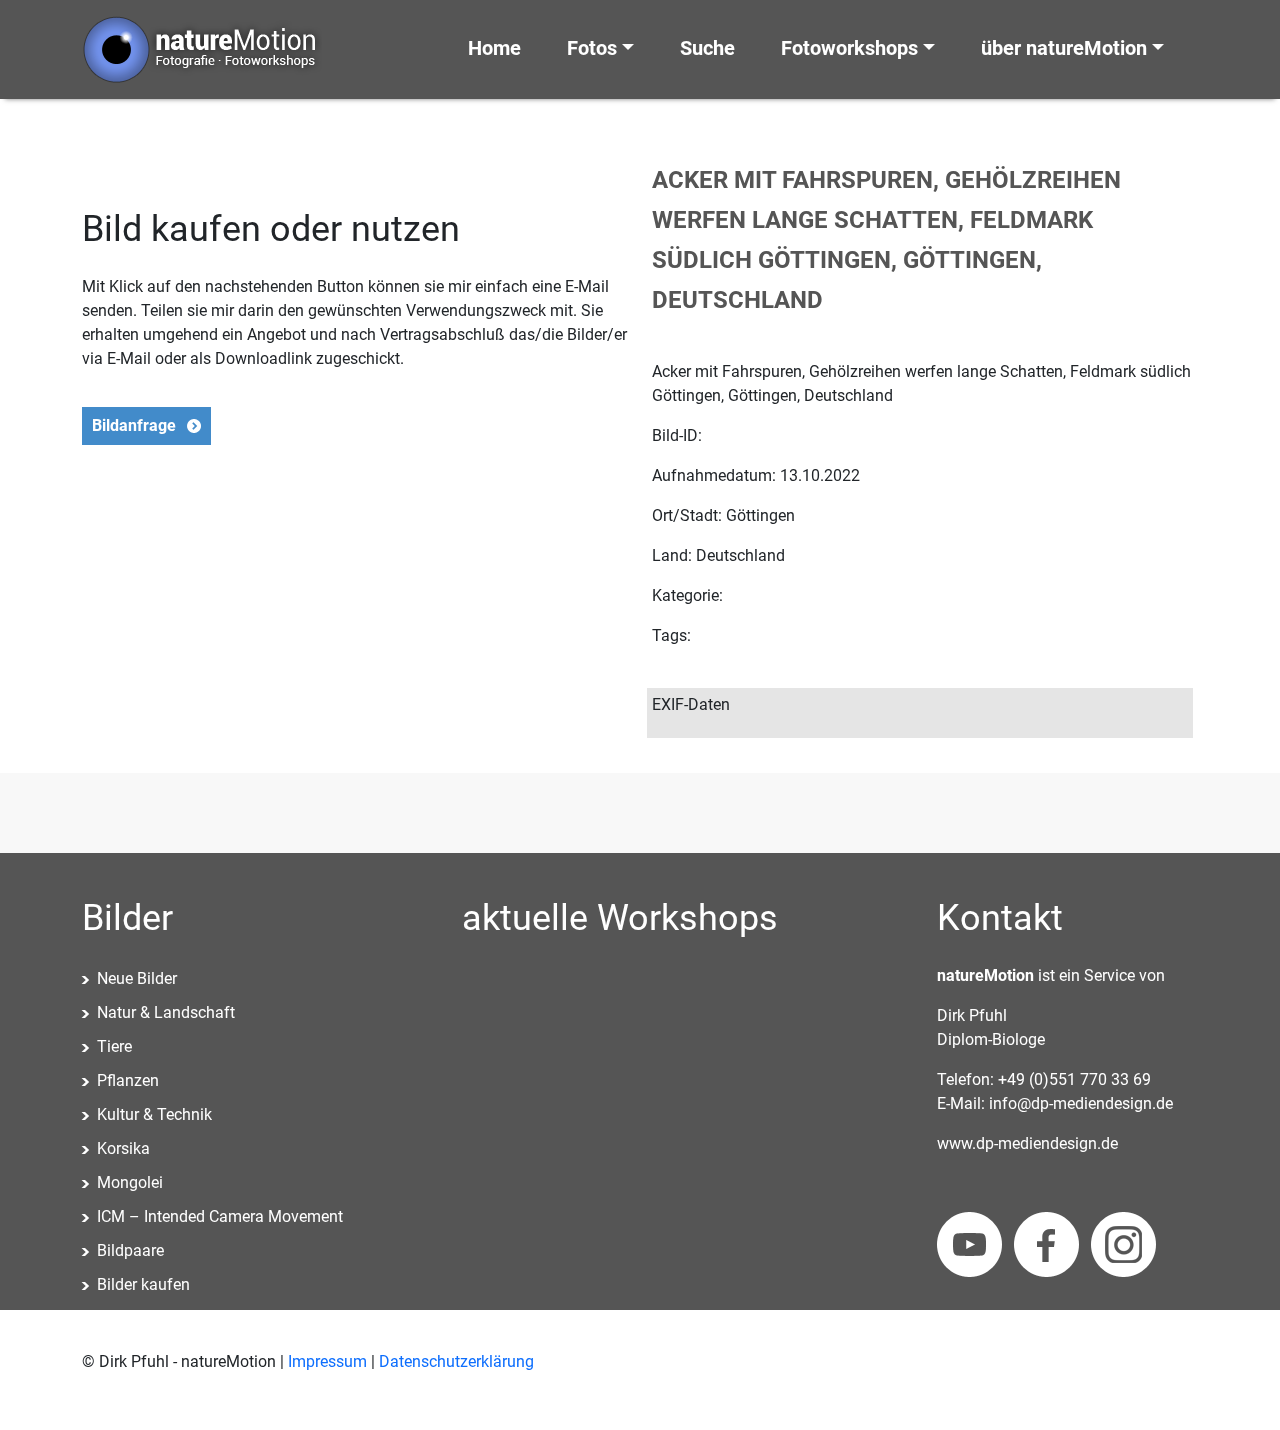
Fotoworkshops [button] (849, 48)
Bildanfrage (134, 425)
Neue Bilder (137, 978)
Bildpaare (130, 1250)
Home (494, 48)
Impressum (327, 1361)
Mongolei (130, 1182)
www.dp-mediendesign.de (1027, 1143)
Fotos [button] (592, 48)
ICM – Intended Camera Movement (220, 1216)
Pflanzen (128, 1080)
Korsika (123, 1148)
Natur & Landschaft (166, 1012)
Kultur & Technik (154, 1114)
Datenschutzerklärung (456, 1361)
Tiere (114, 1046)
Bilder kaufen (143, 1284)
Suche (707, 48)
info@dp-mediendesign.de (1081, 1103)
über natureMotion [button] (1064, 48)
